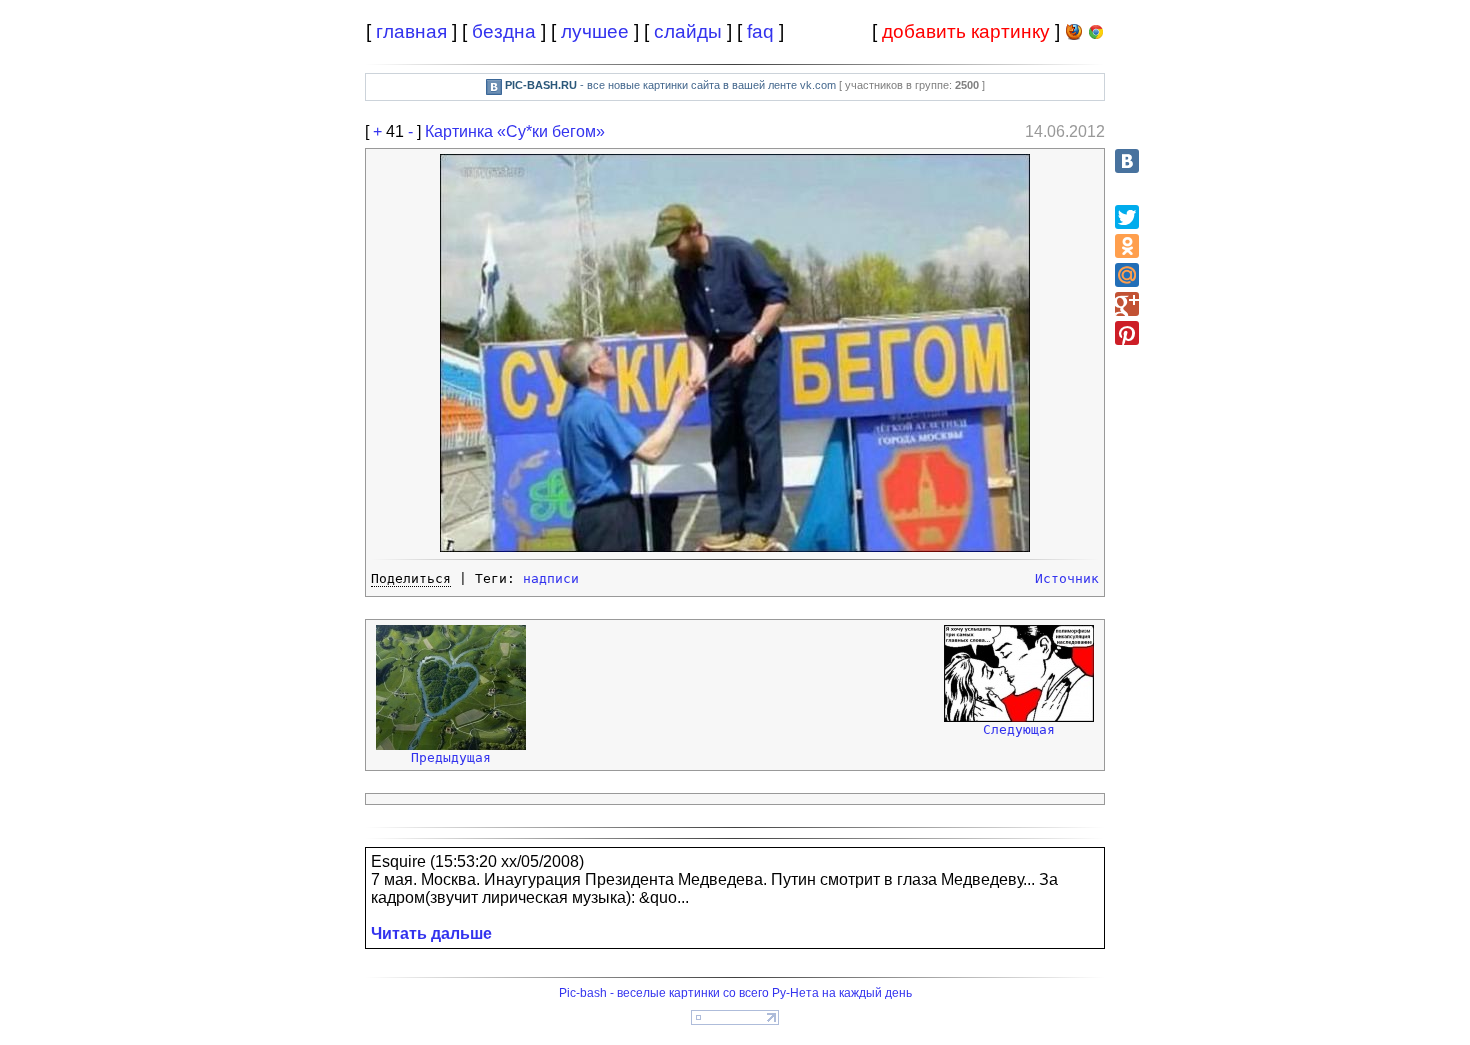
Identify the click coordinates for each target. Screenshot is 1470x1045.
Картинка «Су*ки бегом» (515, 131)
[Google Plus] (1127, 304)
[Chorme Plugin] (1096, 35)
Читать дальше (431, 933)
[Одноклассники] (1127, 246)
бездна (504, 31)
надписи (551, 578)
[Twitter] (1127, 217)
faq (760, 31)
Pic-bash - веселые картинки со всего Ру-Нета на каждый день (735, 993)
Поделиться (411, 578)
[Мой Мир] (1127, 275)
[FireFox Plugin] (1074, 35)
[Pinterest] (1127, 333)
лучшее (595, 31)
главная (411, 31)
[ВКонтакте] (1127, 161)
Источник (1067, 578)
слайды (688, 31)
